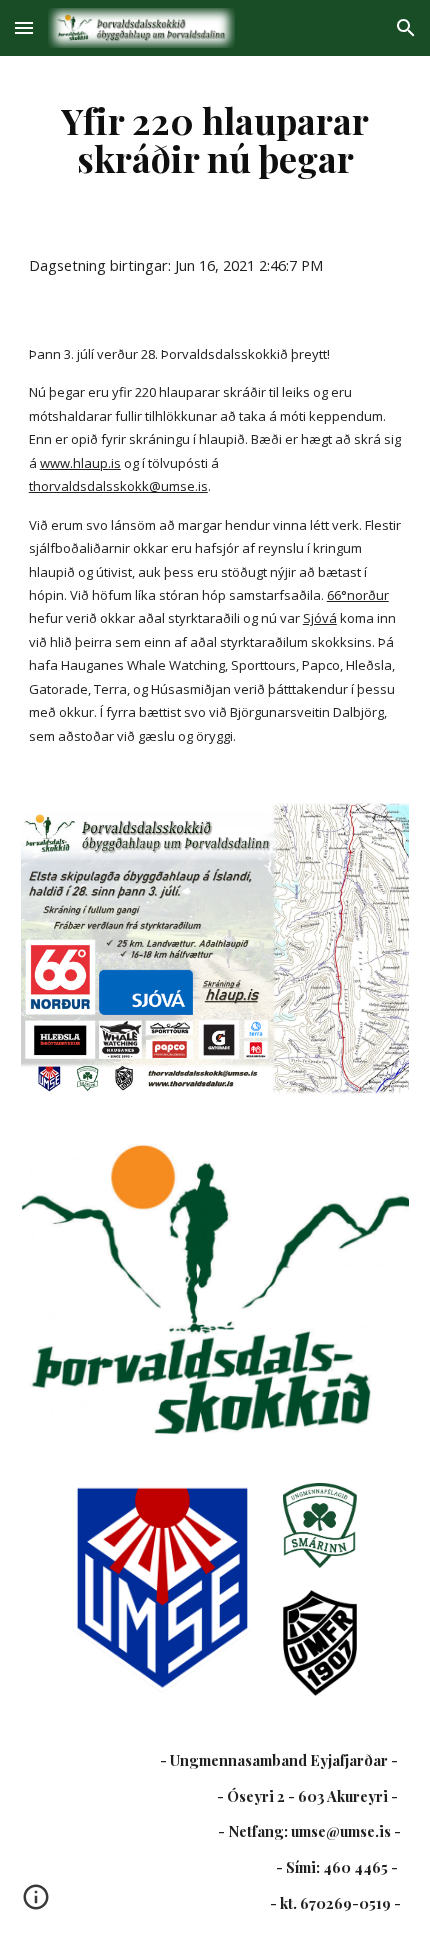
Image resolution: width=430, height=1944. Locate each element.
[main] (215, 139)
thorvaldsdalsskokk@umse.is (118, 486)
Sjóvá (320, 618)
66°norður (358, 595)
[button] (24, 27)
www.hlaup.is (80, 463)
